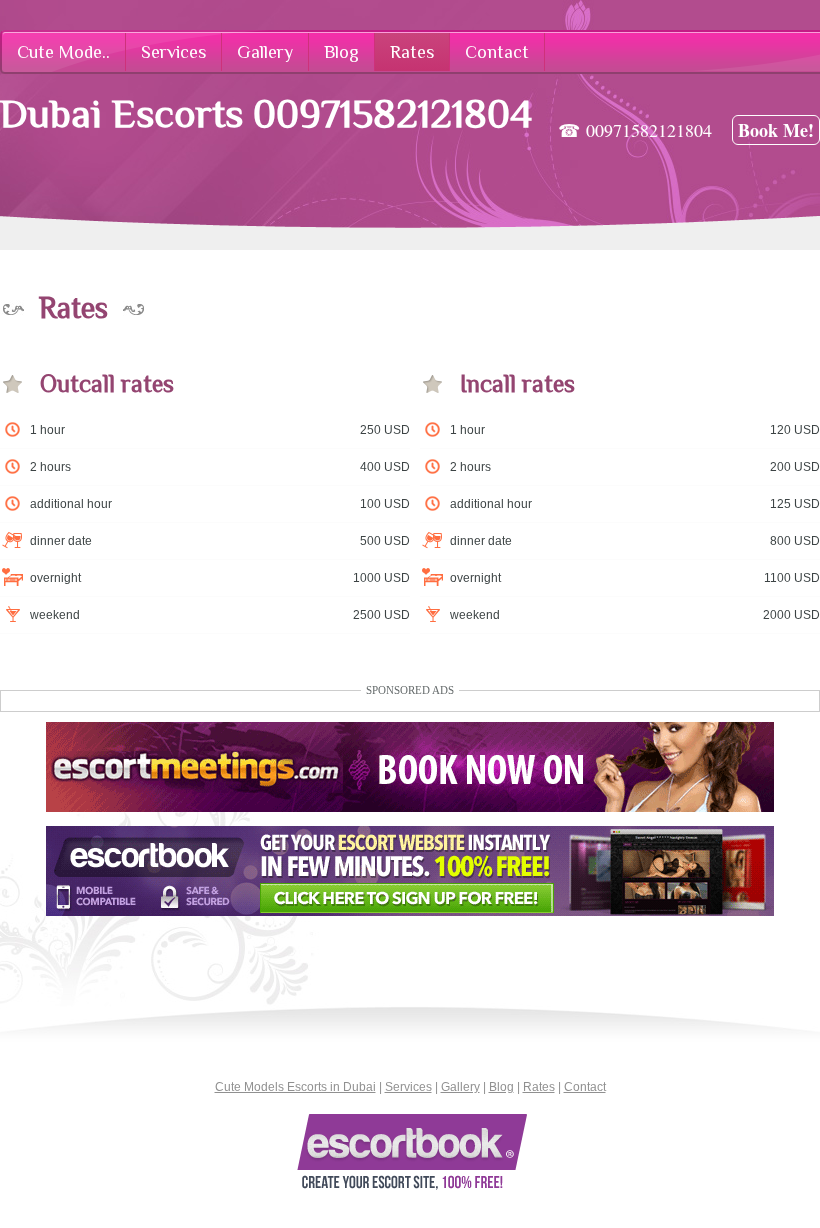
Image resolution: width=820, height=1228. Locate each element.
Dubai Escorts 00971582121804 (266, 113)
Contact (585, 1087)
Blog (501, 1087)
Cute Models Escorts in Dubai (295, 1087)
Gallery (460, 1087)
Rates (539, 1087)
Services (408, 1087)
